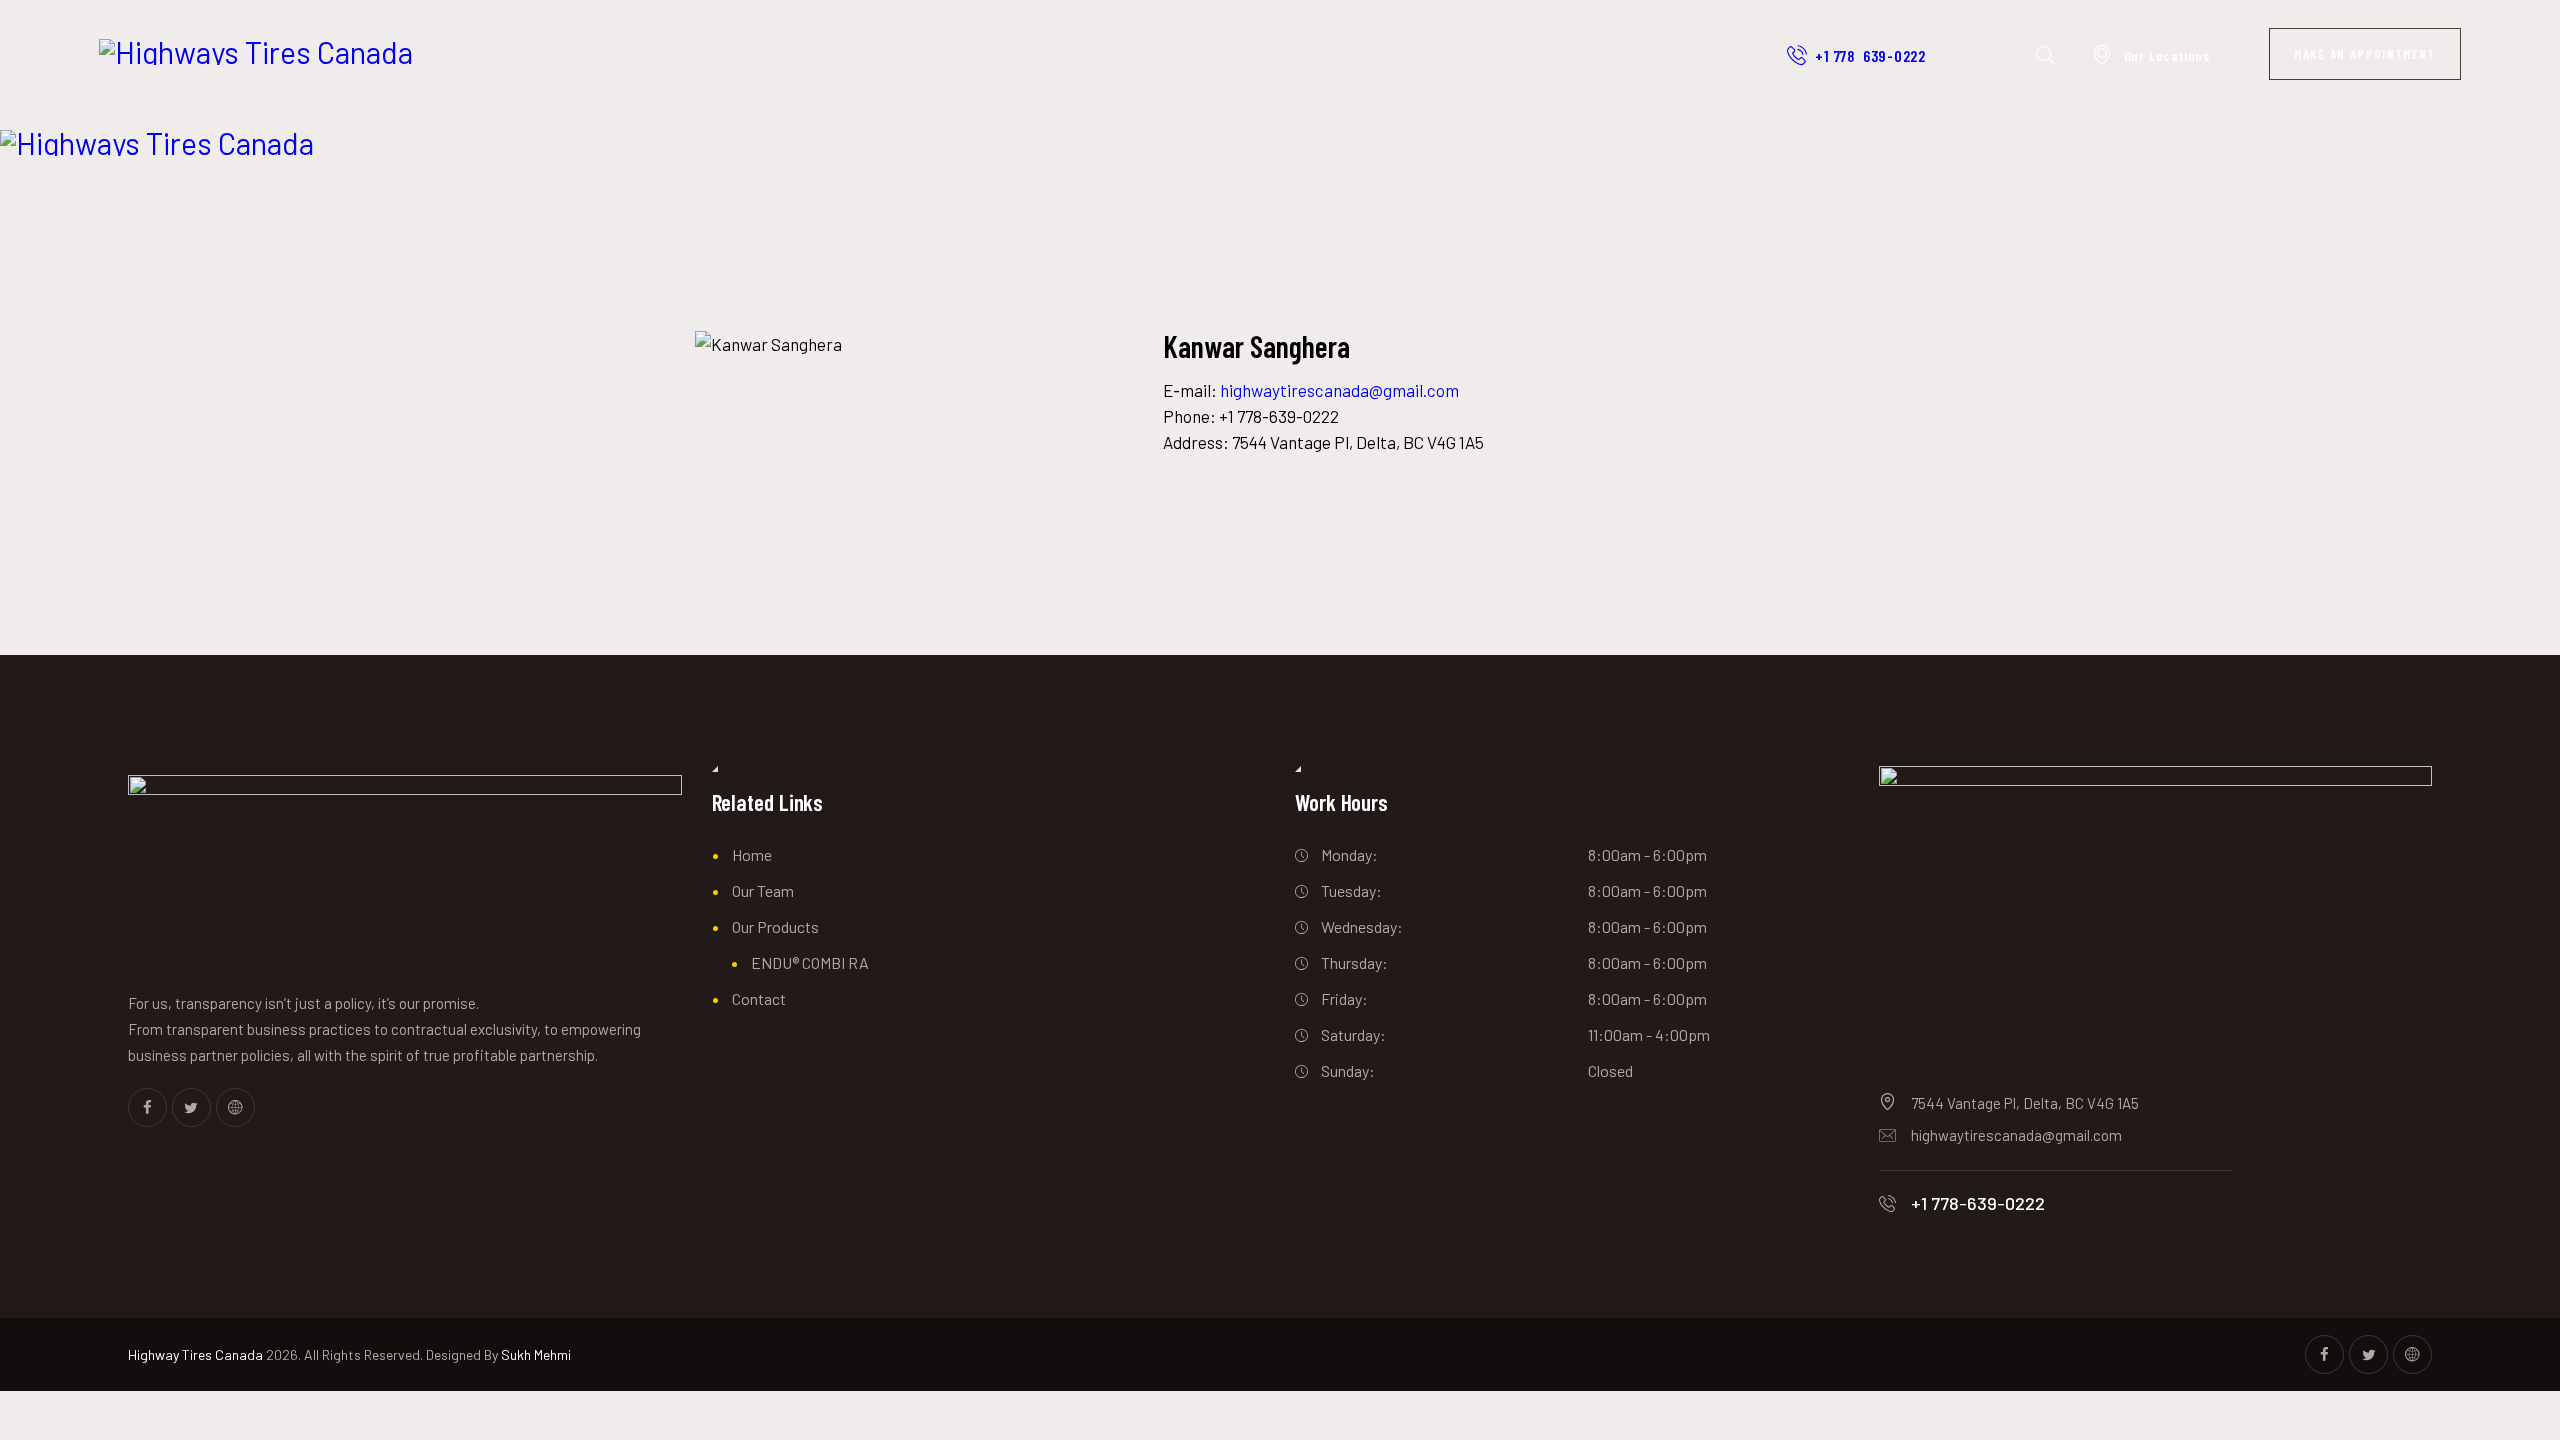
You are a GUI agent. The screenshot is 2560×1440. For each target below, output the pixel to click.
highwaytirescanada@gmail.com (1339, 390)
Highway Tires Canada (195, 1354)
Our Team (763, 890)
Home (752, 854)
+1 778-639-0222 (1978, 1203)
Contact (759, 998)
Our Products (775, 926)
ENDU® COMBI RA (810, 962)
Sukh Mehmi (536, 1354)
